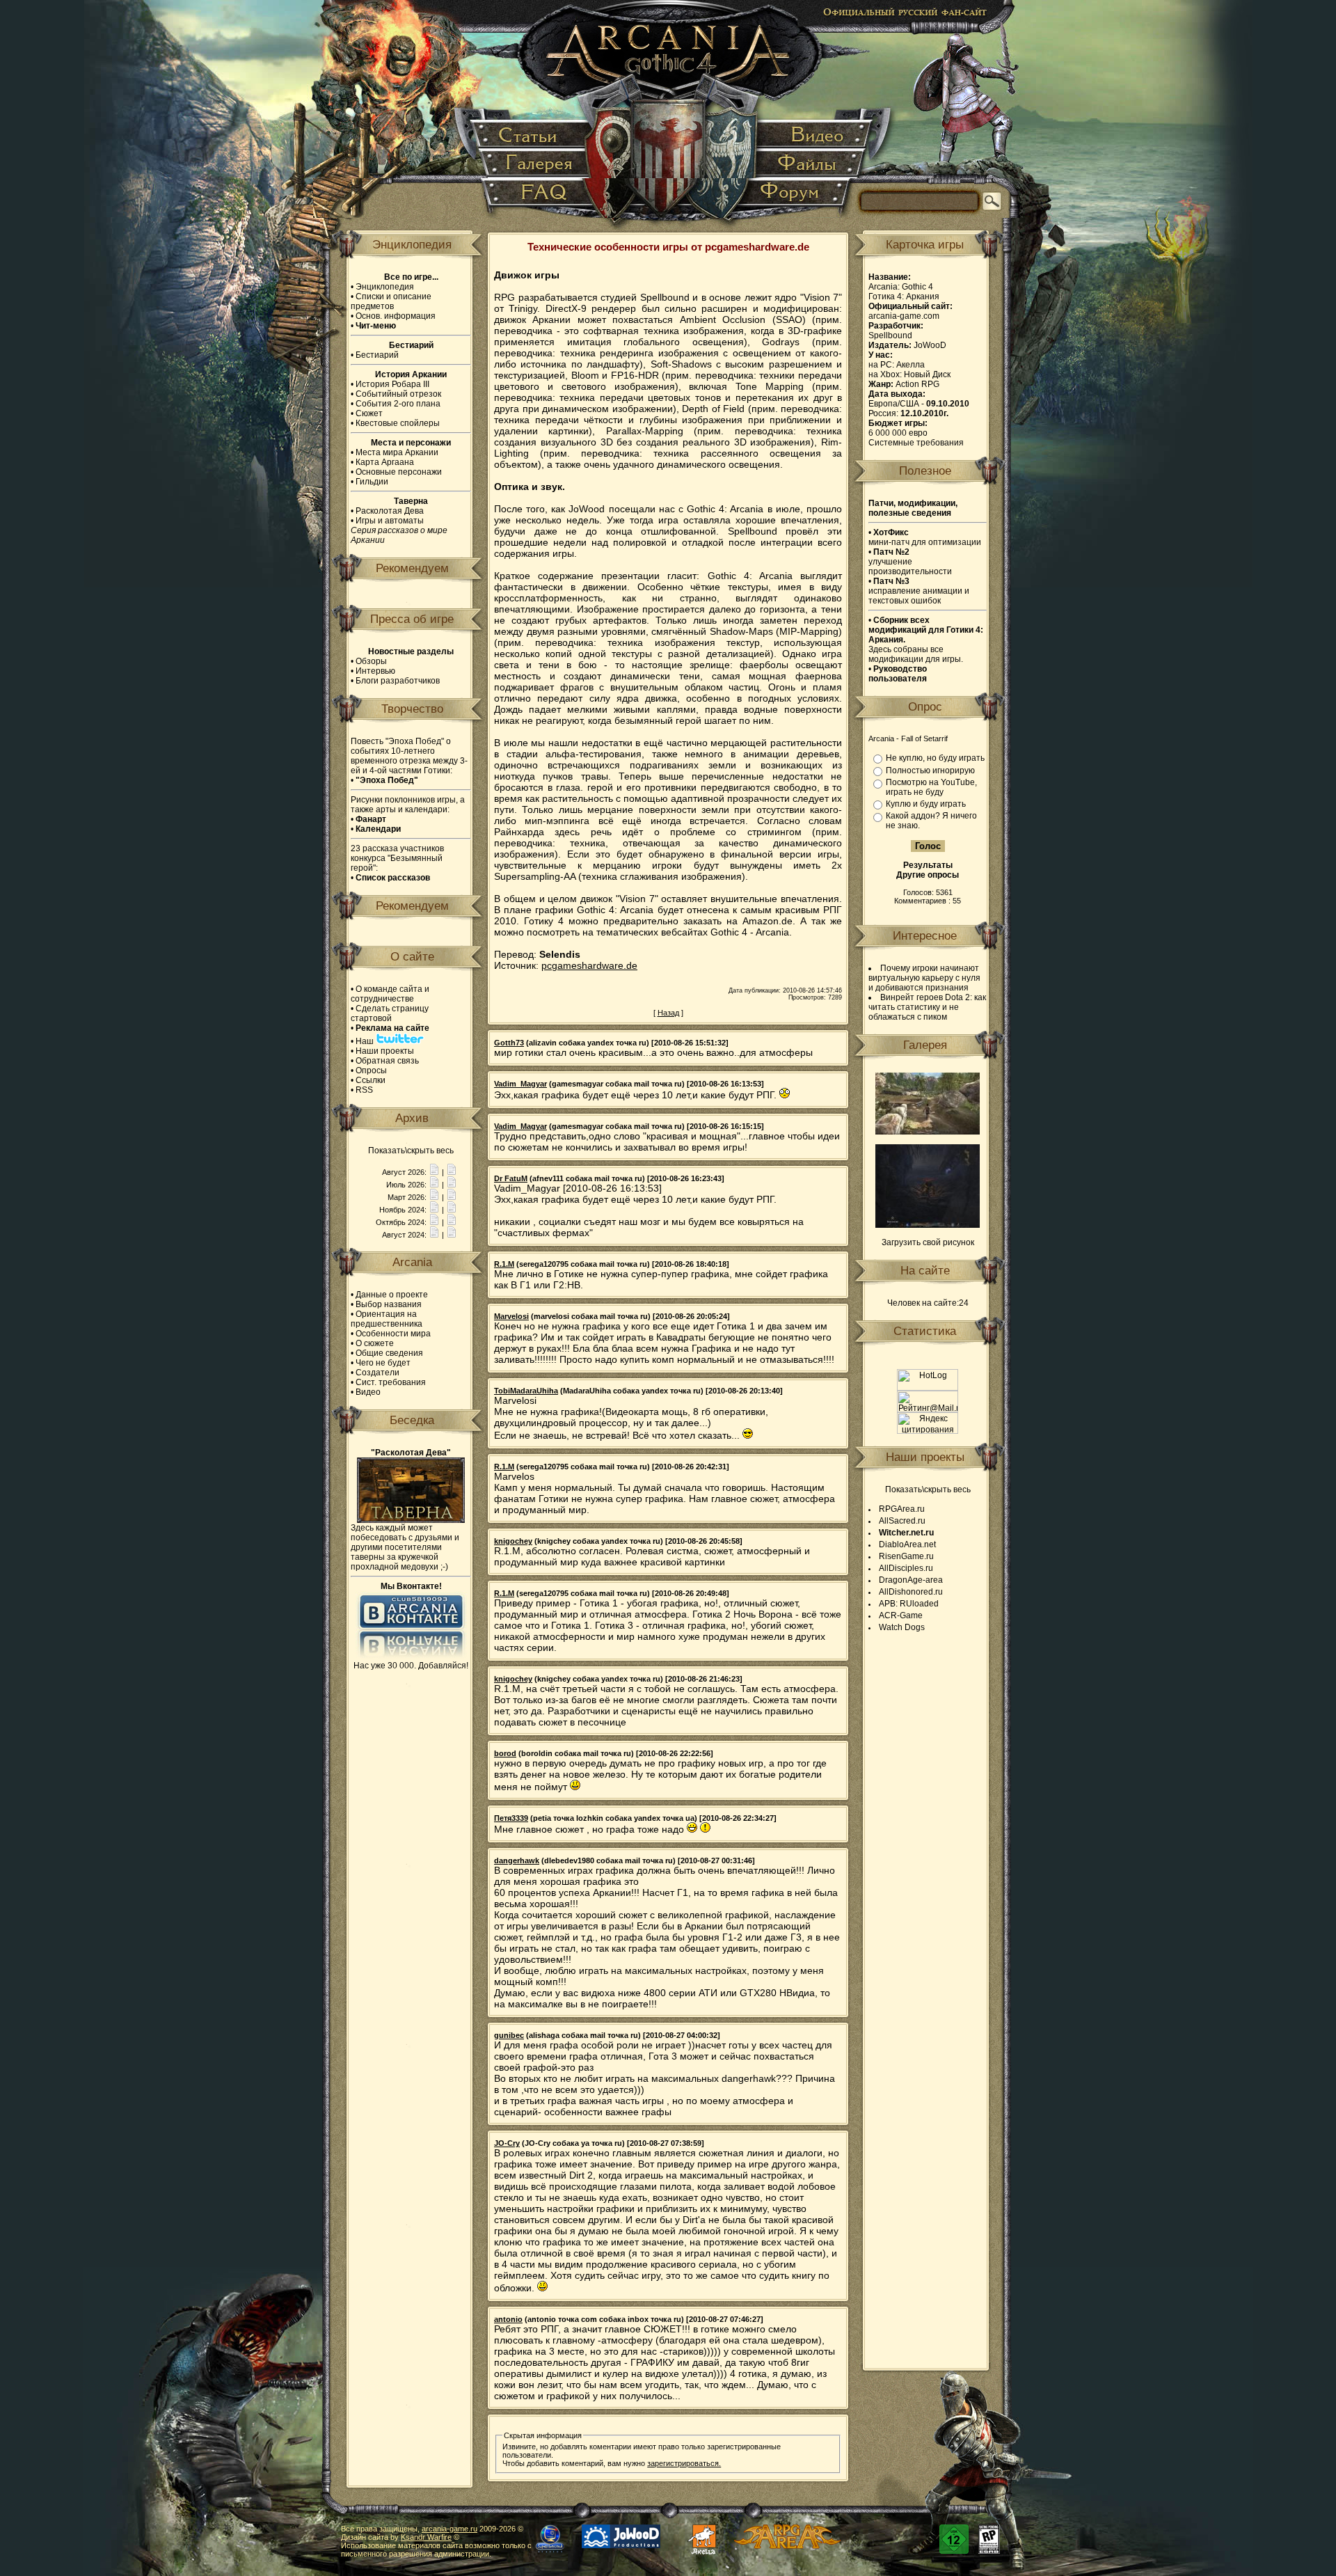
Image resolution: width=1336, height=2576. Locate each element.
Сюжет (369, 413)
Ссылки (371, 1080)
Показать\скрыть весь (411, 1151)
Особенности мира (393, 1334)
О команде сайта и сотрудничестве (390, 994)
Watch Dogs (902, 1627)
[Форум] (797, 198)
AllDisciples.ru (906, 1568)
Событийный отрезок (398, 394)
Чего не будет (383, 1363)
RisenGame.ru (906, 1556)
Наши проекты (385, 1051)
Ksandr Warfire (426, 2537)
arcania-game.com (904, 316)
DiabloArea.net (907, 1544)
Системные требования (916, 443)
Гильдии (372, 482)
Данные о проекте (392, 1295)
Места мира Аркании (397, 452)
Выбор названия (389, 1304)
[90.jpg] (928, 1225)
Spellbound (890, 335)
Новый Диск (927, 374)
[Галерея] (536, 164)
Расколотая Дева (390, 511)
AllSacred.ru (902, 1521)
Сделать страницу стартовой (390, 1013)
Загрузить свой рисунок (928, 1242)
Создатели (377, 1373)
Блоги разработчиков (398, 681)
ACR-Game (901, 1615)
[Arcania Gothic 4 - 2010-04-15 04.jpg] (928, 1132)
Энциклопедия (385, 287)
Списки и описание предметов (391, 301)
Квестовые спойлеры (398, 423)
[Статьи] (532, 135)
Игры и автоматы (390, 521)
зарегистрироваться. (684, 2463)
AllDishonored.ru (911, 1592)
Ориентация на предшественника (387, 1319)
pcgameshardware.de (589, 965)
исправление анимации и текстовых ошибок (919, 591)
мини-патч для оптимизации (925, 537)
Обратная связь (387, 1061)
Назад (668, 1013)
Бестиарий (377, 355)
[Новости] (434, 1172)
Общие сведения (389, 1353)
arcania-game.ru (450, 2529)
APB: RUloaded (909, 1604)
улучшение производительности (910, 562)
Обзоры (371, 661)
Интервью (375, 671)
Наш (366, 1041)
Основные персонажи (399, 472)
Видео (368, 1392)
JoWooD (930, 345)
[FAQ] (537, 198)
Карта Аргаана (385, 462)
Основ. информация (396, 316)
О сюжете (375, 1343)
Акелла (910, 365)
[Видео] (814, 135)
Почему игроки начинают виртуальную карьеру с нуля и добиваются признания (924, 978)
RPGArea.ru (902, 1509)
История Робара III (392, 384)
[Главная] (669, 118)
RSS (364, 1090)
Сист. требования (391, 1382)
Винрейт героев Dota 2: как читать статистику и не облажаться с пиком (927, 1007)
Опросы (371, 1070)
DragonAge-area (911, 1580)
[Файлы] (809, 164)
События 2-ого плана (398, 404)
